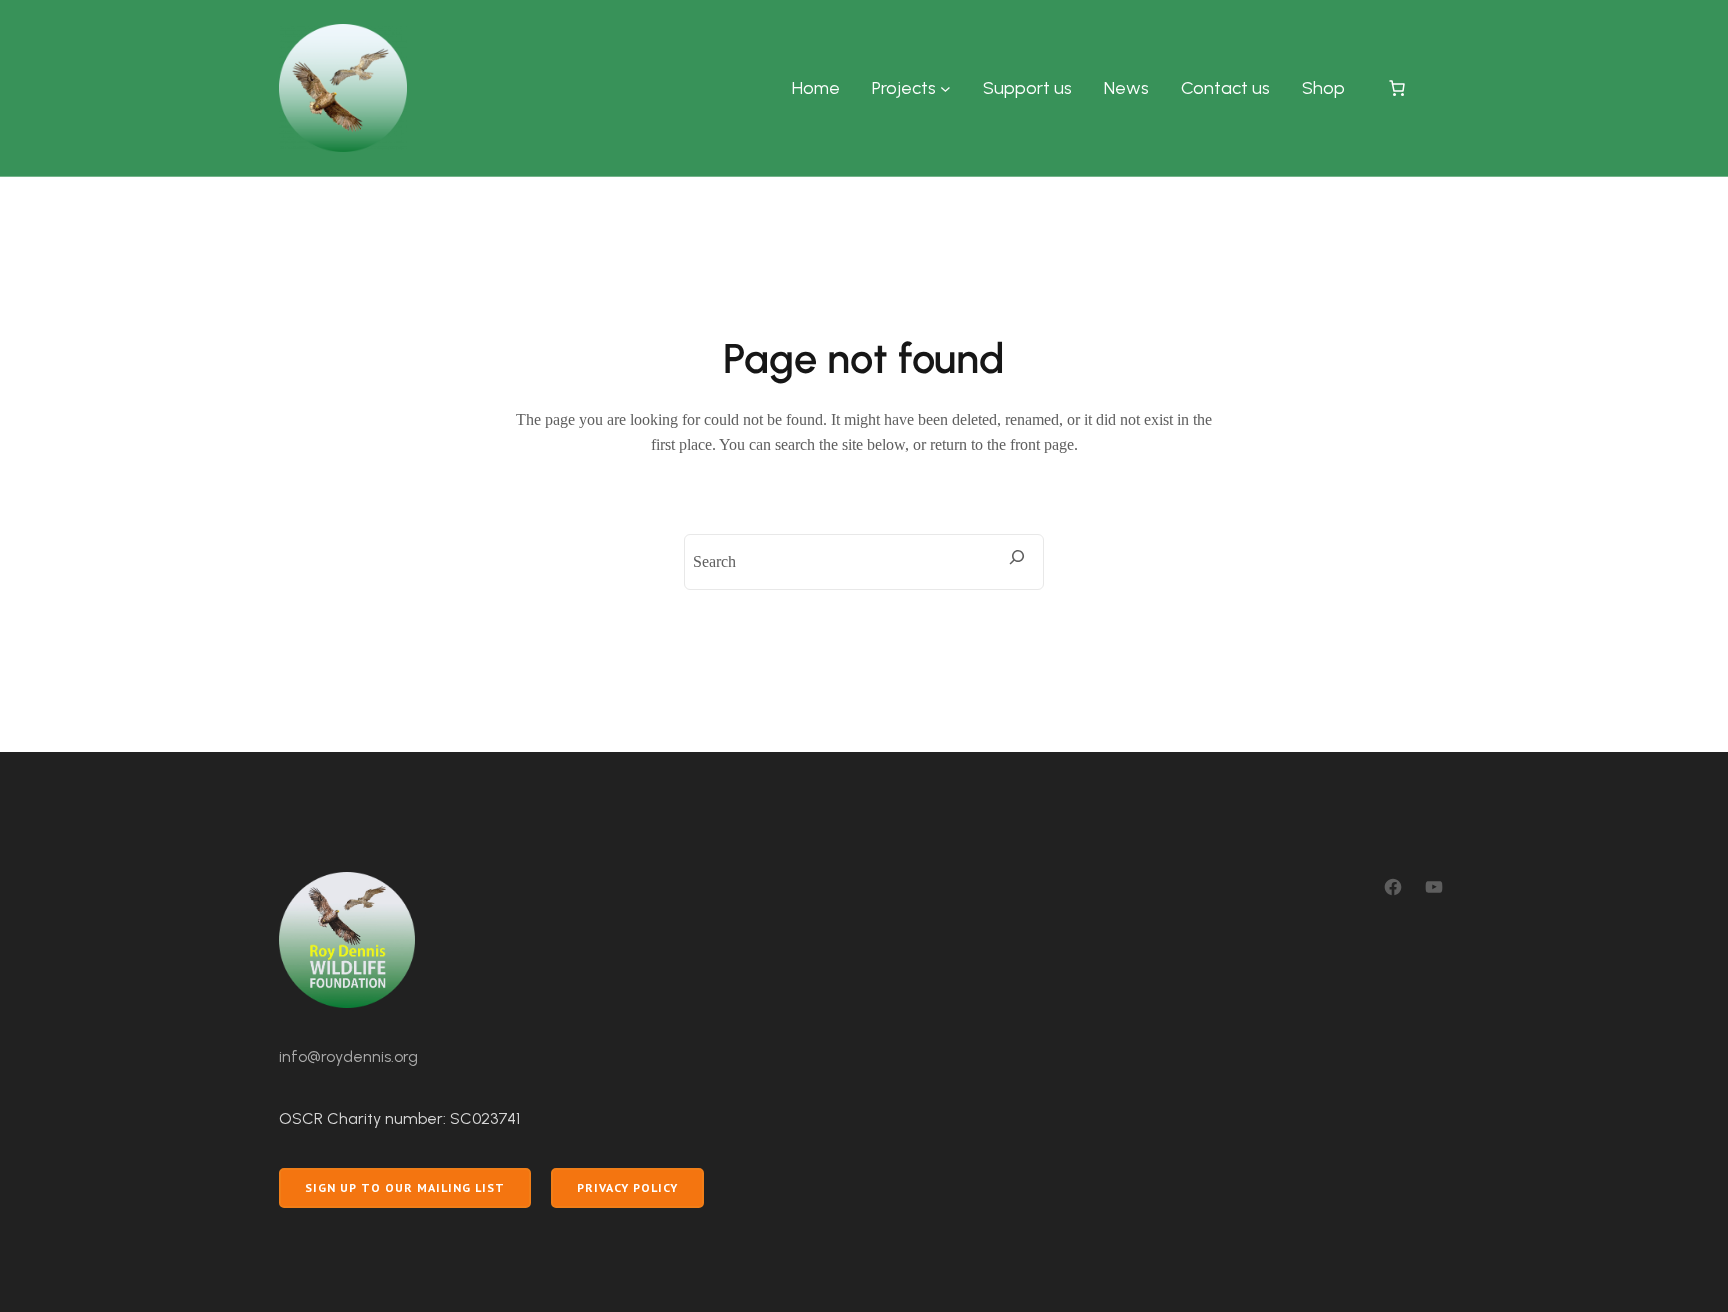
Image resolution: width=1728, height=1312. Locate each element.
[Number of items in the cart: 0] (1397, 88)
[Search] (1017, 557)
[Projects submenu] (945, 88)
